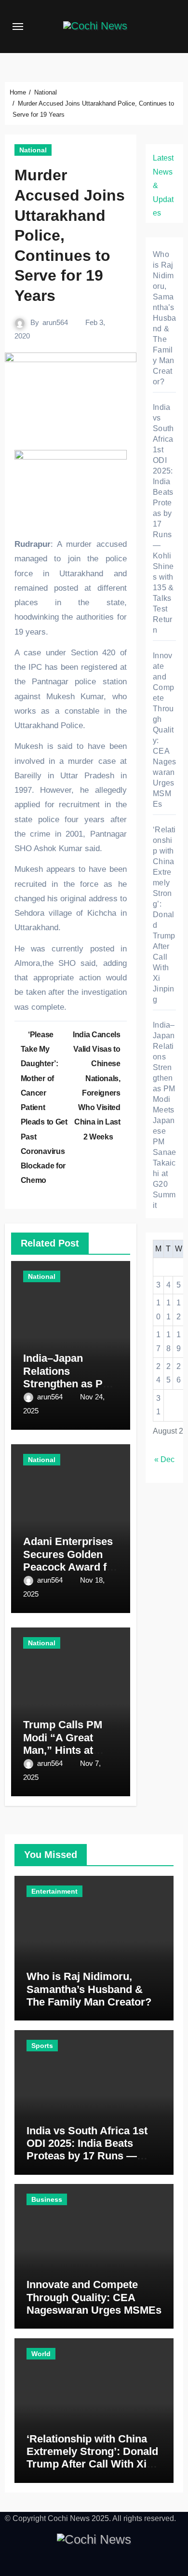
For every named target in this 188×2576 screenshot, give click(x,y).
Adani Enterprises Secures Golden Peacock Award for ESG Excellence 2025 (70, 1567)
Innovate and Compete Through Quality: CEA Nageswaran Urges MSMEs (164, 730)
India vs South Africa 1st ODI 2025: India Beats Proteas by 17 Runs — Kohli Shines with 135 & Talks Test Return (87, 2156)
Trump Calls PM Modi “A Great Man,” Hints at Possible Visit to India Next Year (63, 1750)
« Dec (164, 1459)
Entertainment (54, 1891)
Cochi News (69, 2518)
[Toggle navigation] (18, 27)
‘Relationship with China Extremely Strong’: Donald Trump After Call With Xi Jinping (164, 915)
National (33, 150)
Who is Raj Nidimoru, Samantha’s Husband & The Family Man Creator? (164, 318)
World (41, 2354)
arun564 (55, 322)
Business (47, 2199)
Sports (42, 2046)
